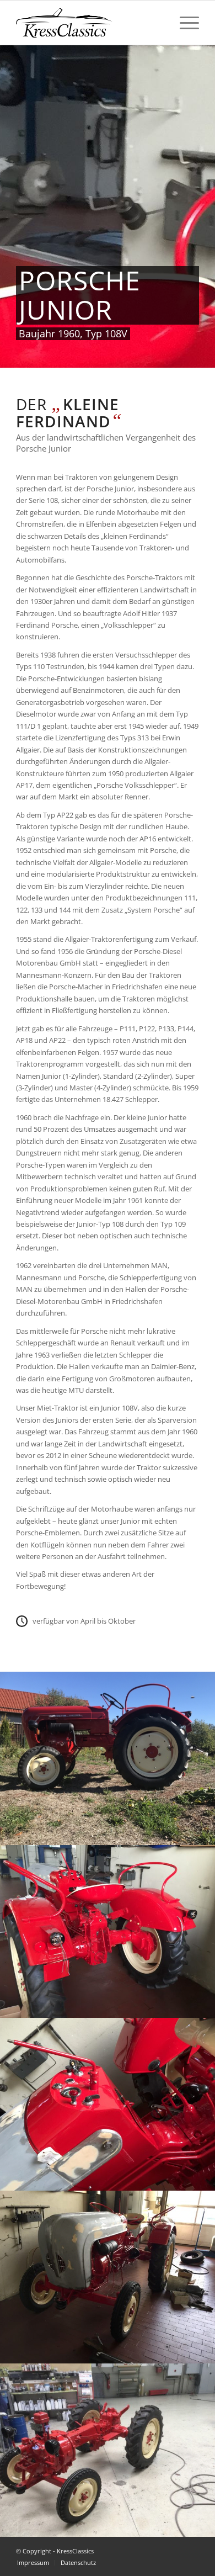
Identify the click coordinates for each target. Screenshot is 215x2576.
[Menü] (184, 23)
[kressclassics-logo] (89, 23)
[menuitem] (184, 23)
